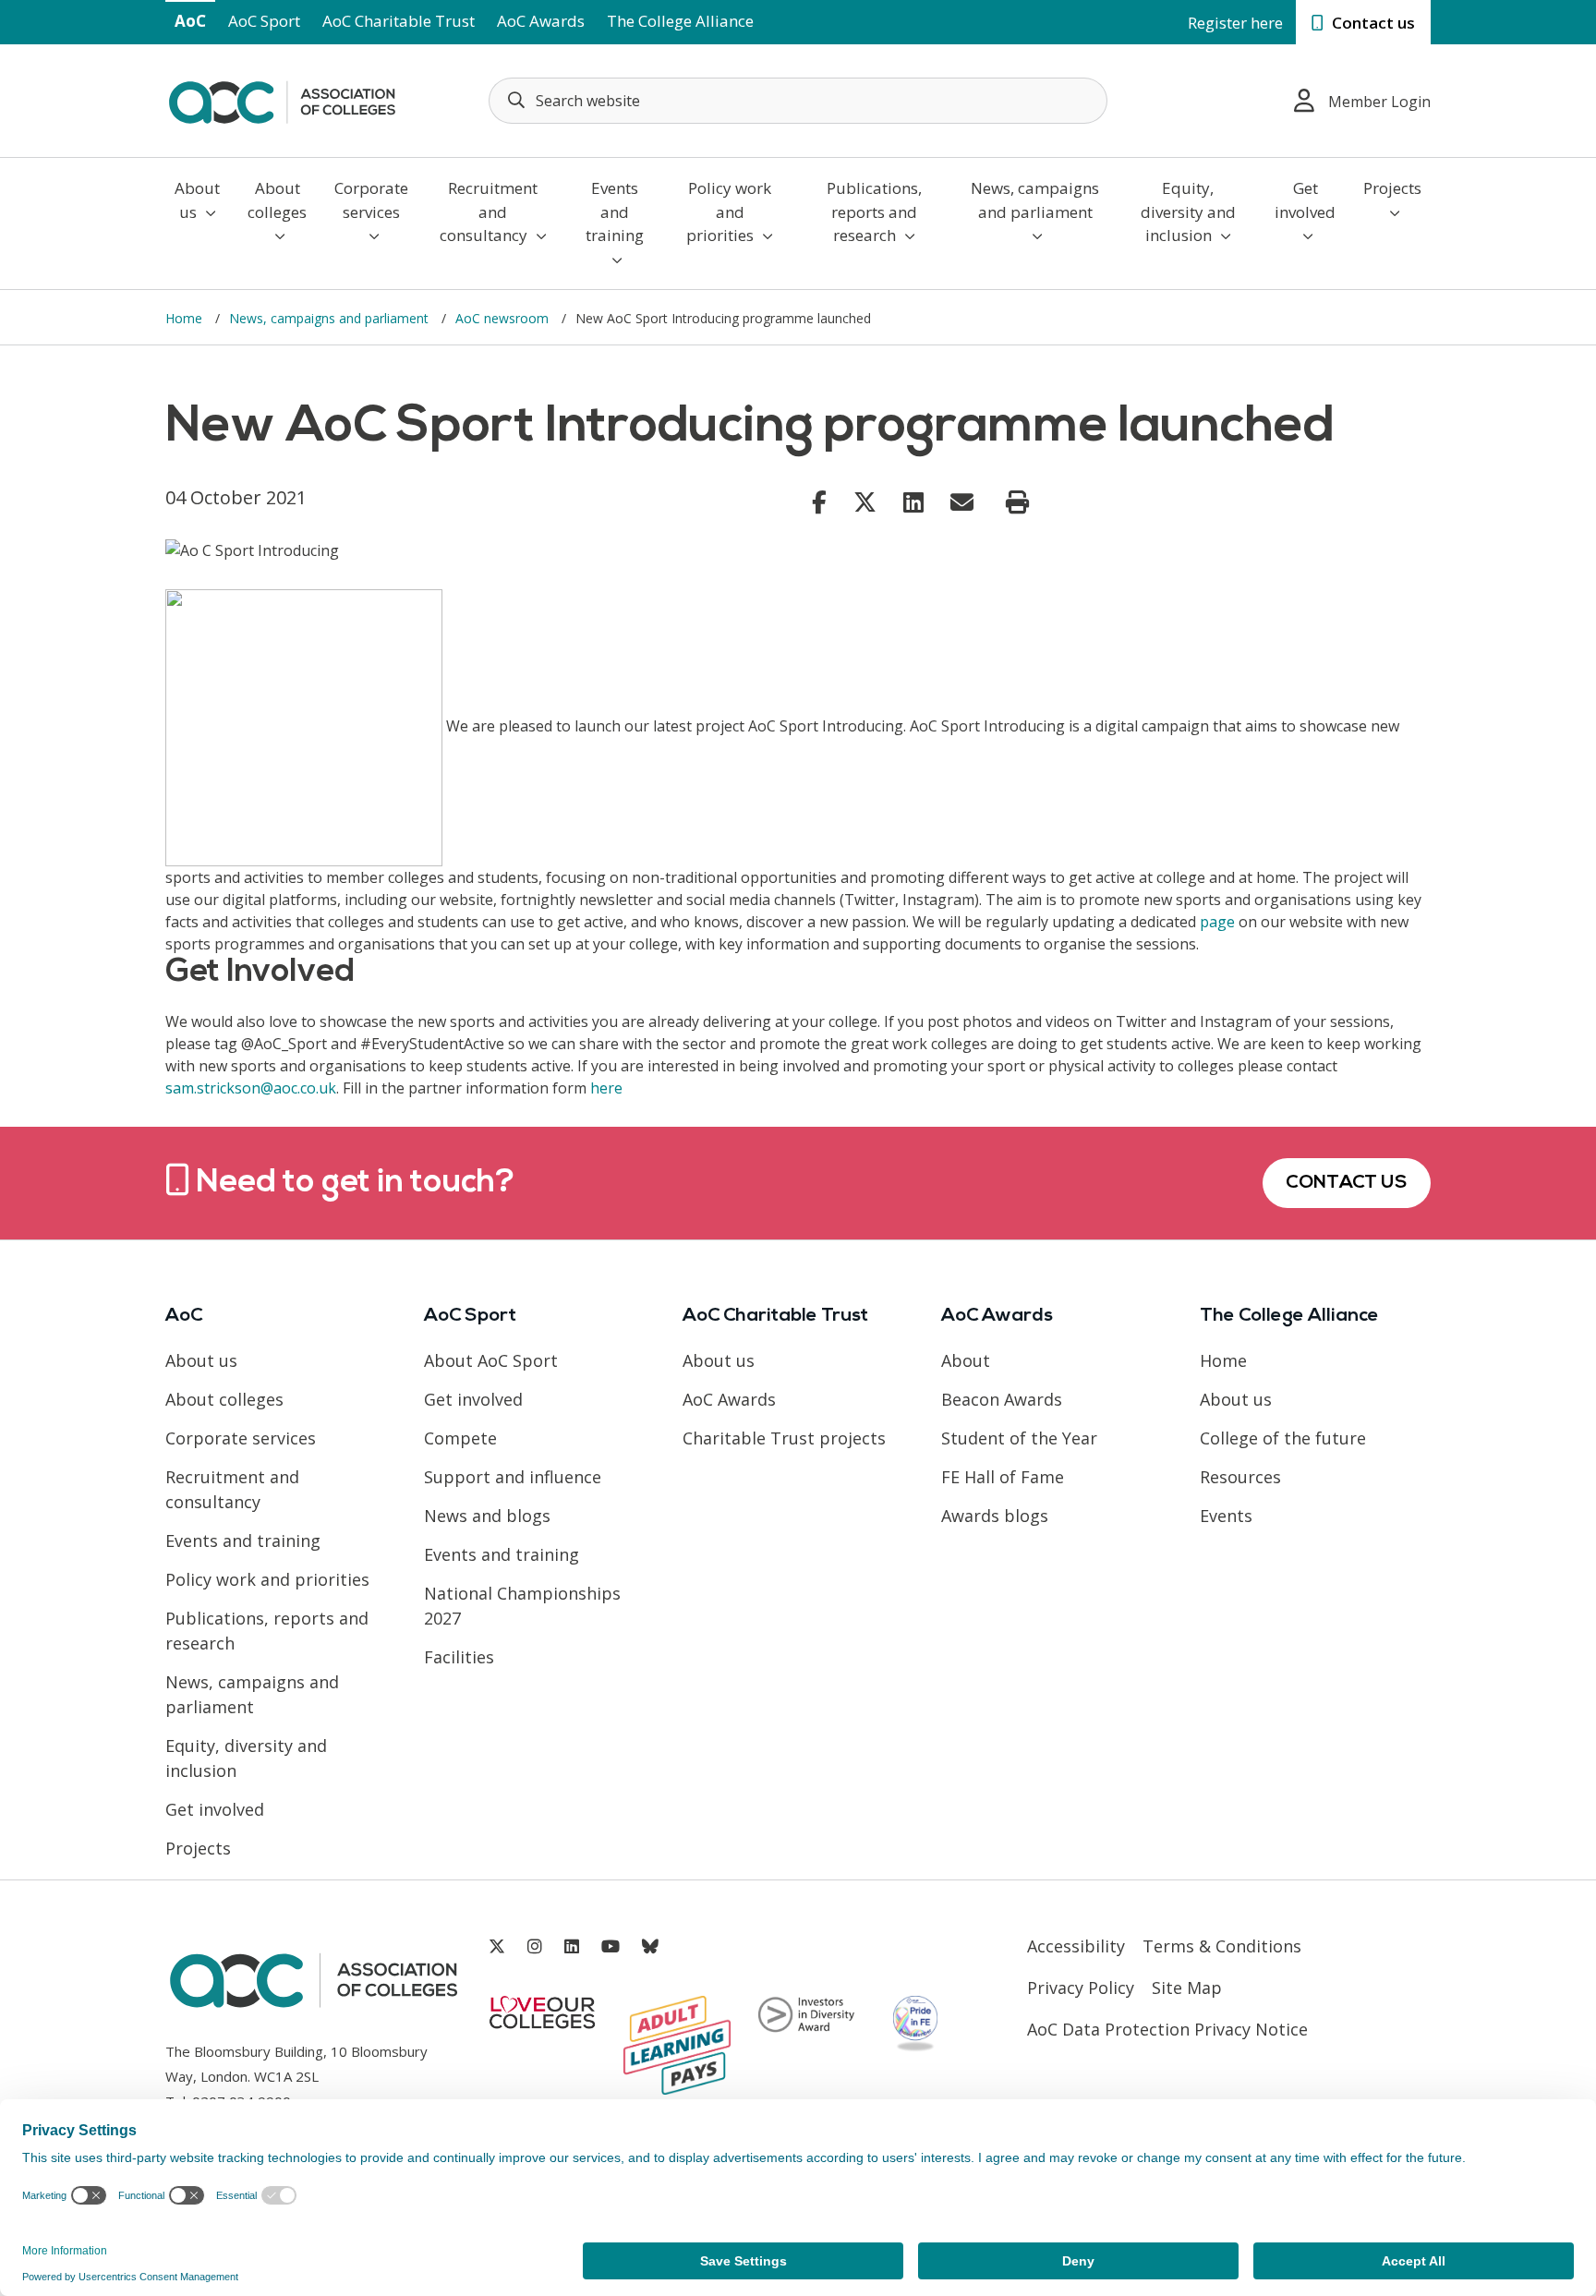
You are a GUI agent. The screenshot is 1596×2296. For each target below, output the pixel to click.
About (966, 1360)
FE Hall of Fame (1003, 1477)
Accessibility (1076, 1946)
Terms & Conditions (1222, 1946)
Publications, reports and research (874, 211)
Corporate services (371, 200)
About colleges (277, 200)
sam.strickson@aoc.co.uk (251, 1088)
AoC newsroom (504, 318)
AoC (190, 21)
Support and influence (513, 1477)
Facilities (459, 1657)
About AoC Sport (491, 1360)
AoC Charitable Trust (399, 21)
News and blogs (487, 1516)
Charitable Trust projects (784, 1438)
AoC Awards (541, 21)
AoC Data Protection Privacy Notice (1167, 2029)
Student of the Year (1019, 1438)
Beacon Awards (1002, 1399)
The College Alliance (680, 21)
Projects (1392, 188)
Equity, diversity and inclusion (1188, 211)
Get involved (1305, 200)
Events (1226, 1516)
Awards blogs (995, 1516)
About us (197, 200)
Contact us (1372, 23)
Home (186, 318)
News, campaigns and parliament (1035, 200)
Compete (460, 1438)
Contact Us (1347, 1183)
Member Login (1379, 102)
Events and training (615, 211)
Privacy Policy (1081, 1988)
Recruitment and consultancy (489, 211)
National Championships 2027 (522, 1606)
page (1217, 922)
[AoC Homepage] (282, 99)
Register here (1235, 23)
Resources (1240, 1477)
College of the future (1283, 1438)
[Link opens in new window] (819, 501)
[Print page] (1017, 502)
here (606, 1088)
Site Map (1187, 1988)
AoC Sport (264, 21)
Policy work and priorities (729, 211)
